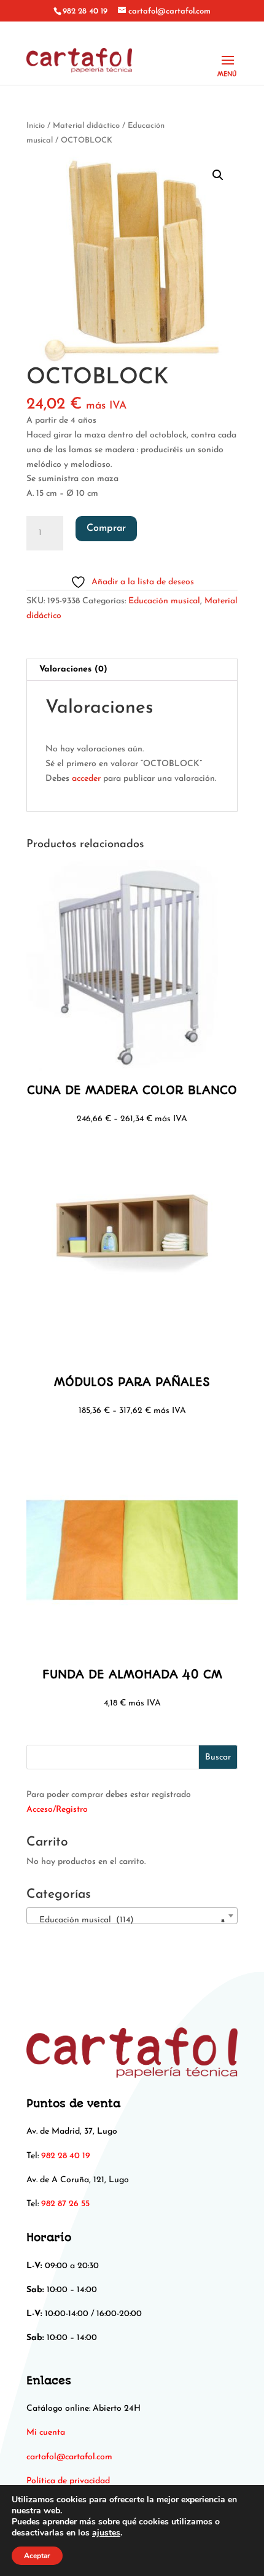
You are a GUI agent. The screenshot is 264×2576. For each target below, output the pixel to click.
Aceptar (37, 2556)
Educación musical (164, 601)
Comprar (106, 528)
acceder (86, 779)
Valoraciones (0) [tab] (73, 669)
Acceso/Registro (57, 1810)
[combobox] (132, 1916)
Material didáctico (86, 126)
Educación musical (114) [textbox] (128, 1920)
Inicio (36, 126)
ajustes (106, 2533)
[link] (69, 2457)
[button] (218, 175)
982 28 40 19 (85, 11)
